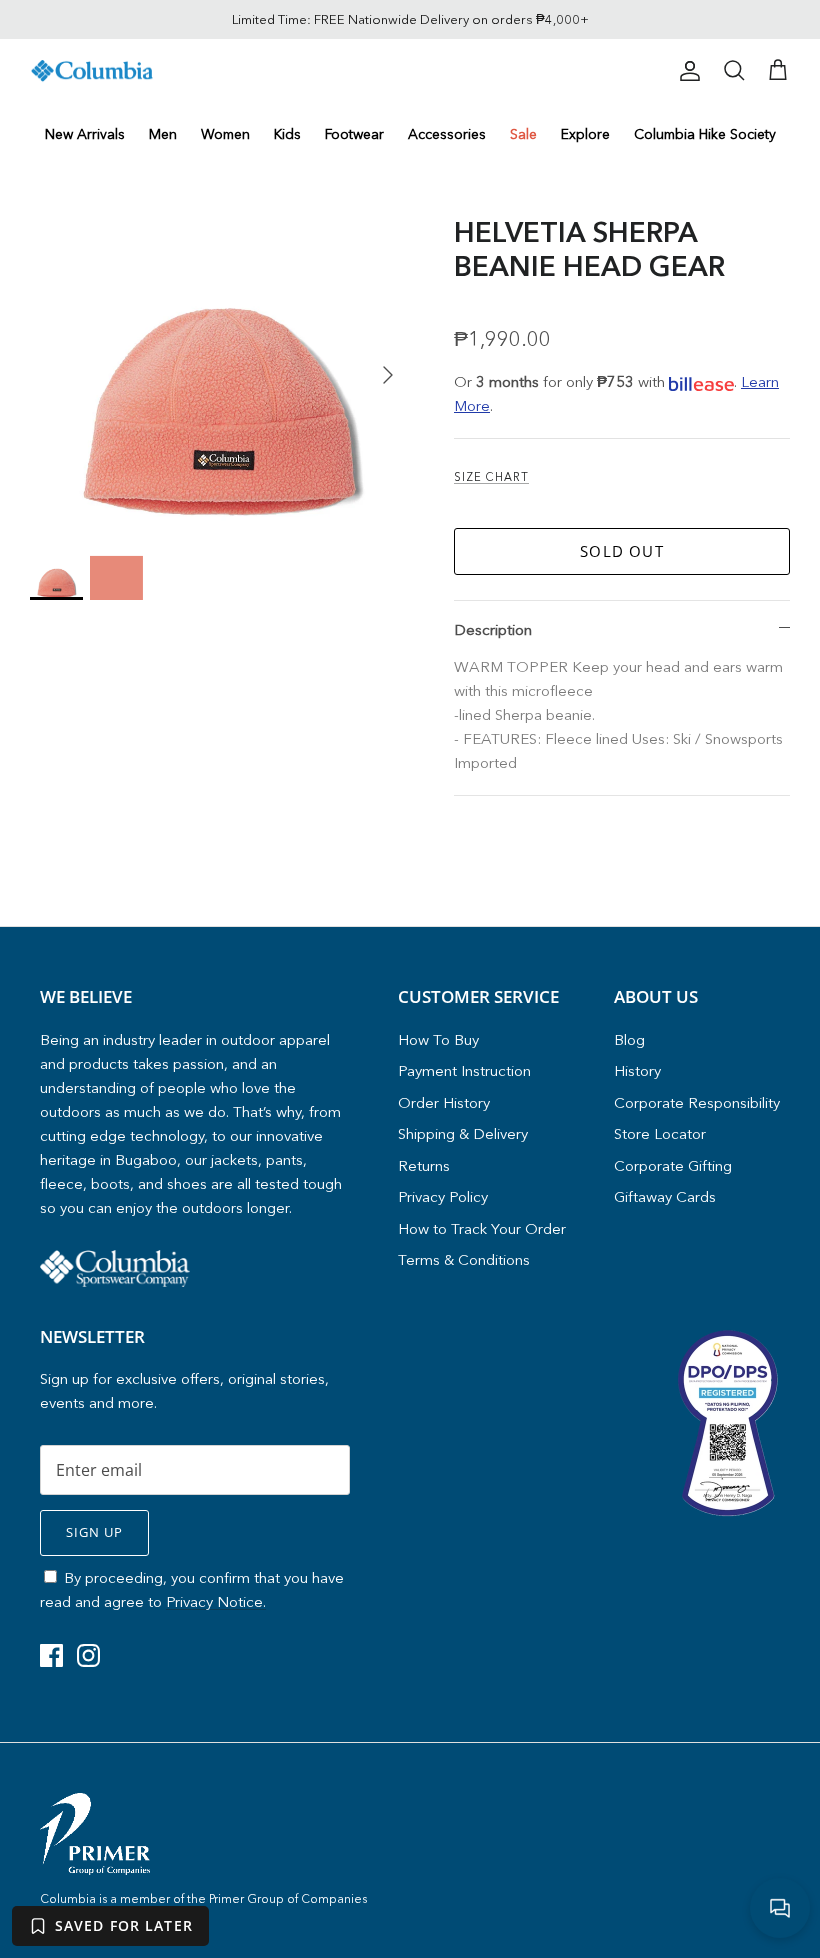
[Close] (605, 798)
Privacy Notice (467, 1049)
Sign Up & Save (410, 1091)
